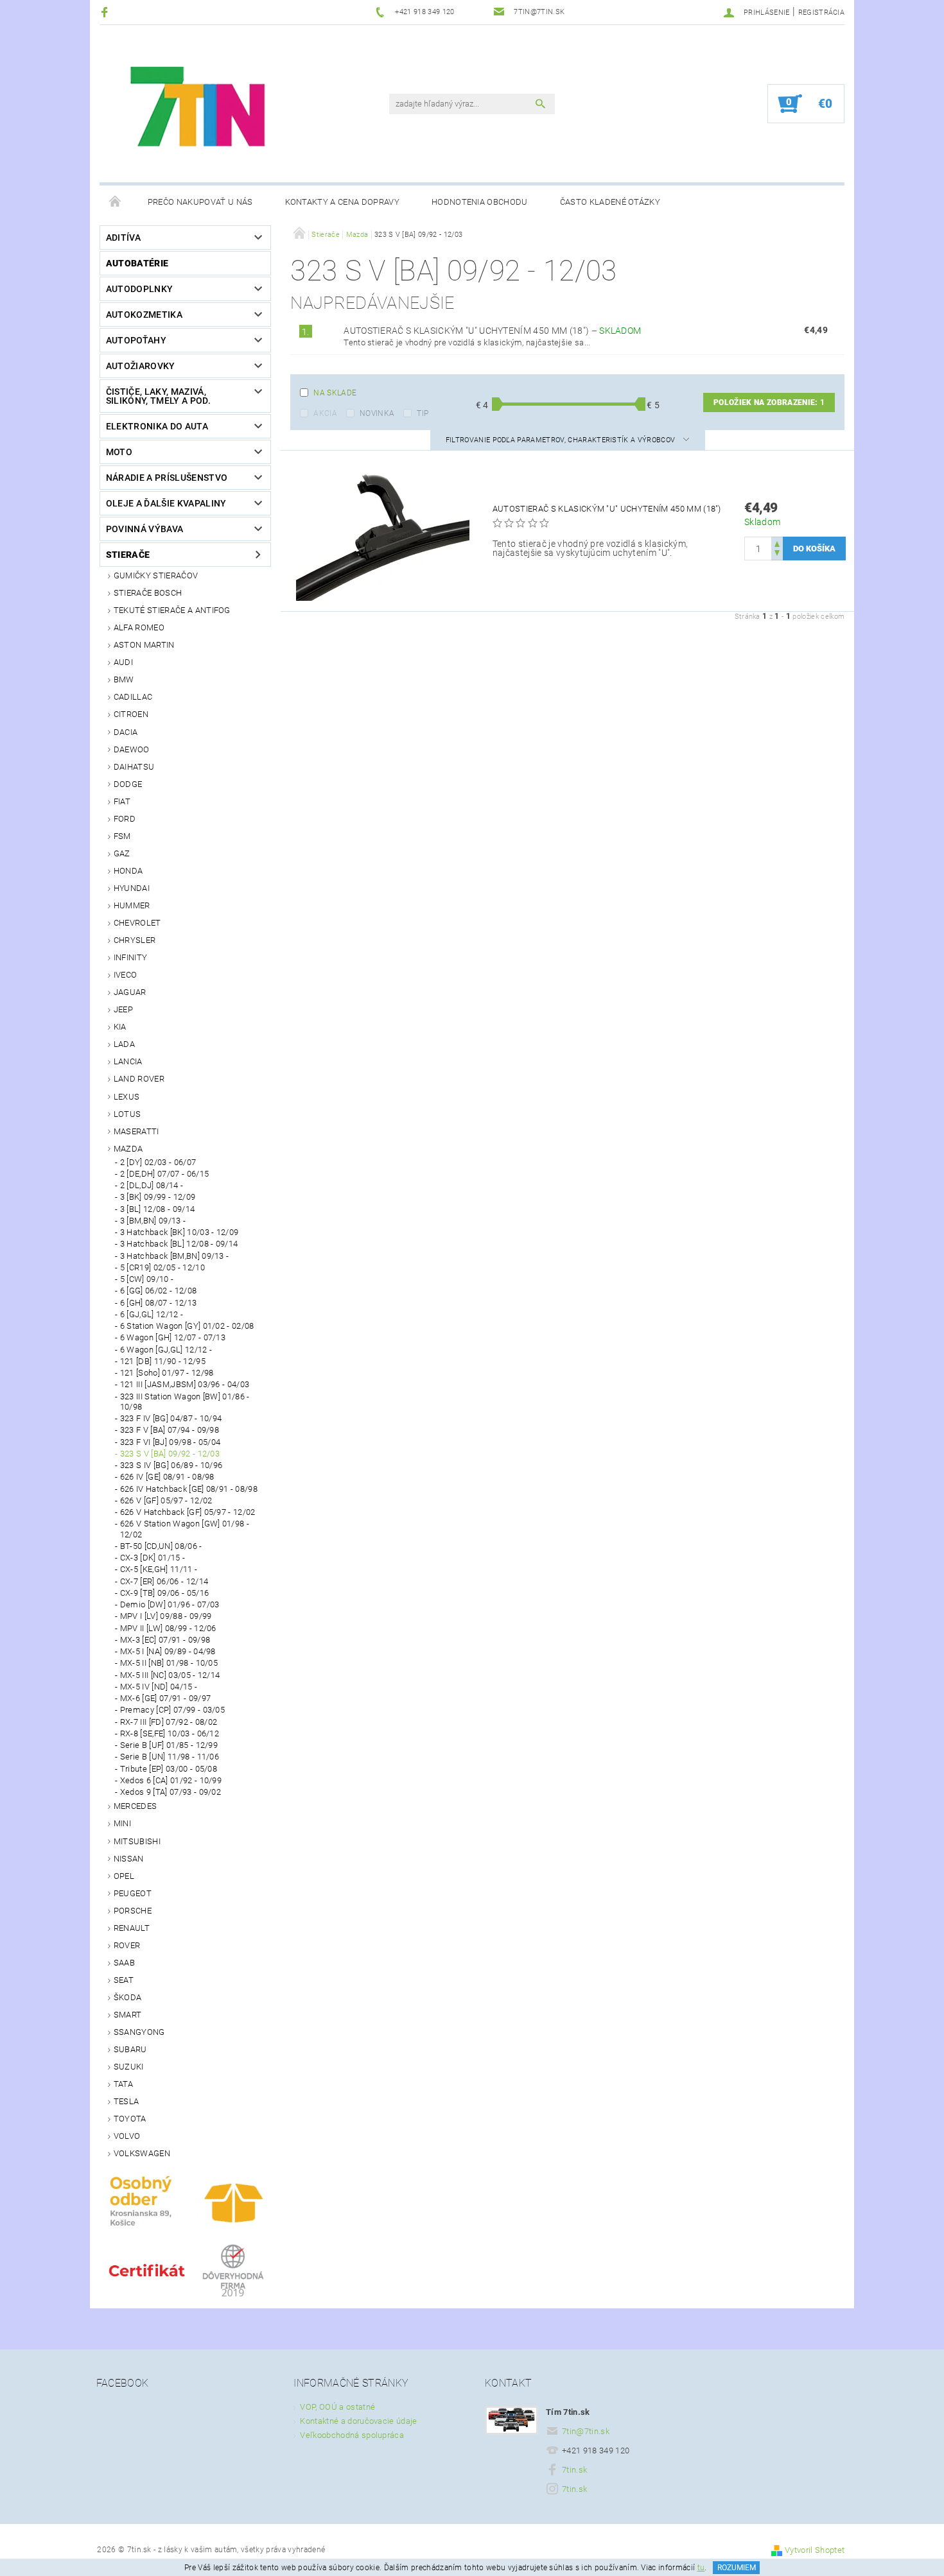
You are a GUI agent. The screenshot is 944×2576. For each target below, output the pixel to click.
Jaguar (130, 992)
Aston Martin (144, 645)
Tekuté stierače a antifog (172, 610)
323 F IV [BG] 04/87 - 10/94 (171, 1418)
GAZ (122, 853)
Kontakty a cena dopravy (342, 202)
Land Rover (139, 1079)
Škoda (128, 1997)
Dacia (126, 732)
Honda (128, 871)
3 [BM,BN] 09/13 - (153, 1221)
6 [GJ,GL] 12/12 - (152, 1314)
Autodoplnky (140, 289)
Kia (120, 1027)
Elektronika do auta (157, 426)
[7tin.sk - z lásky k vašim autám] (200, 110)
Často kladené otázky (610, 202)
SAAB (124, 1963)
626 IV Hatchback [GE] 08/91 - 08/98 (189, 1489)
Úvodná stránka (116, 202)
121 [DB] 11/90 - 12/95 (163, 1361)
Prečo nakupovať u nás (200, 202)
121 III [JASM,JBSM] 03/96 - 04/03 (185, 1384)
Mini (122, 1823)
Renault (132, 1928)
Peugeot (133, 1893)
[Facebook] (106, 12)
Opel (124, 1876)
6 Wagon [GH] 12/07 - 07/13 (173, 1337)
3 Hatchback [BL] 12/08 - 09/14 (179, 1244)
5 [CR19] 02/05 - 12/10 (162, 1267)
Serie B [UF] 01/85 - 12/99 (169, 1745)
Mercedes (135, 1806)
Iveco (126, 975)
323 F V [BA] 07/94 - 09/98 (170, 1430)
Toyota (130, 2119)
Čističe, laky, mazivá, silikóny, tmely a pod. (158, 396)
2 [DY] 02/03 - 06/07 (158, 1162)
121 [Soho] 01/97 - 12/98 (167, 1373)
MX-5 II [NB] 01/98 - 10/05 (169, 1663)
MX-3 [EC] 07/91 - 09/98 (165, 1640)
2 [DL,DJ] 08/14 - (152, 1185)
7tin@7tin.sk (586, 2431)
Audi (123, 662)
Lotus (127, 1114)
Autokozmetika (144, 315)
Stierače (128, 555)
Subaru (130, 2049)
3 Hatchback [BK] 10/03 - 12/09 (179, 1232)
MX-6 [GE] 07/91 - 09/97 (165, 1698)
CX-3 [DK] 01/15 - (153, 1558)
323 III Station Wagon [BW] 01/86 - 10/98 (185, 1402)
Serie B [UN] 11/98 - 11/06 (170, 1757)
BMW (124, 679)
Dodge (128, 784)
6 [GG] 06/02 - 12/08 (158, 1291)
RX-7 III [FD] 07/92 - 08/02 (169, 1722)
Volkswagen (142, 2153)
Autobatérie (137, 263)
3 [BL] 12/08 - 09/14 (157, 1209)
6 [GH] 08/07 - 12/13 (158, 1303)
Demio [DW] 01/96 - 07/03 (170, 1604)
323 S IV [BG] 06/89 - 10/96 (171, 1465)
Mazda (128, 1149)
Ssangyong (139, 2032)
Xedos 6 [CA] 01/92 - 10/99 (171, 1780)
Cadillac (133, 697)
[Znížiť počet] (777, 554)
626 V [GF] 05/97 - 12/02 (166, 1500)
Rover (127, 1945)
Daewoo (132, 749)
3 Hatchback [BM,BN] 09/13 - (175, 1256)
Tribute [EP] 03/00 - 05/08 (169, 1769)
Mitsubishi (137, 1841)
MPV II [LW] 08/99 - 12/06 (168, 1628)
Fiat (122, 801)
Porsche (133, 1911)
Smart (128, 2015)
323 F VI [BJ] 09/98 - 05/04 (170, 1442)
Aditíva (123, 238)
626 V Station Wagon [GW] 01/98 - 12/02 (185, 1529)
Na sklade (335, 393)
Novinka (377, 413)
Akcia (325, 413)
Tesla (127, 2101)
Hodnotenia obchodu (480, 202)
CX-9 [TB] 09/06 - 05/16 (164, 1593)
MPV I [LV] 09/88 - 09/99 (166, 1616)
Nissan (129, 1859)
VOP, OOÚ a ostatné (337, 2407)
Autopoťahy (136, 340)
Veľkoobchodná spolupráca (352, 2435)
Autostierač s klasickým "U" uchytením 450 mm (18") (492, 331)
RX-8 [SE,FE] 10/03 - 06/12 (170, 1733)
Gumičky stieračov (156, 575)
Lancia (128, 1061)
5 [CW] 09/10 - (147, 1279)
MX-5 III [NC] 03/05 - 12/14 (170, 1675)
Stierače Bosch (148, 593)
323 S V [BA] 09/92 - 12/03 (170, 1454)
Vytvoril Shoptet (815, 2550)
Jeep (123, 1009)
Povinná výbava (144, 529)
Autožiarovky (141, 366)
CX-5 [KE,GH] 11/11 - (159, 1569)
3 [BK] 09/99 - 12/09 (158, 1197)
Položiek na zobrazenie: (769, 402)
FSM (122, 836)
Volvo (127, 2136)
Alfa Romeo (139, 627)
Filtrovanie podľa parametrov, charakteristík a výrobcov (562, 440)
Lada (124, 1044)
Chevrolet (137, 923)
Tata (123, 2084)
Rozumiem (737, 2568)
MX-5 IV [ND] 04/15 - (159, 1687)
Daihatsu (134, 767)
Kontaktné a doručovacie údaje (358, 2421)
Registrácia (822, 13)
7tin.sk (574, 2470)
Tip (423, 413)
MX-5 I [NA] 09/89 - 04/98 (168, 1651)
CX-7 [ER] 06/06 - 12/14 (164, 1581)
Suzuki (129, 2067)
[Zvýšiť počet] (777, 543)
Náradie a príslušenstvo (167, 478)
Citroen (131, 714)
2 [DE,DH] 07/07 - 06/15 (164, 1174)
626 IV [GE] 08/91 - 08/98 (167, 1477)
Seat (124, 1980)
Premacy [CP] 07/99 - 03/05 (172, 1710)
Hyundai (132, 888)
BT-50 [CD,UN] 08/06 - (161, 1546)
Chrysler (135, 940)
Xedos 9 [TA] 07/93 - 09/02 (170, 1792)
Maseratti (136, 1131)
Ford (125, 819)
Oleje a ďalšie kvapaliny (166, 503)
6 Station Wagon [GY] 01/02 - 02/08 (187, 1326)
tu (701, 2568)
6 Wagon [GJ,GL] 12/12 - (166, 1350)
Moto (119, 452)
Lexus (127, 1097)
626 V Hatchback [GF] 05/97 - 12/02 (188, 1512)
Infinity (131, 957)
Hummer (132, 905)
